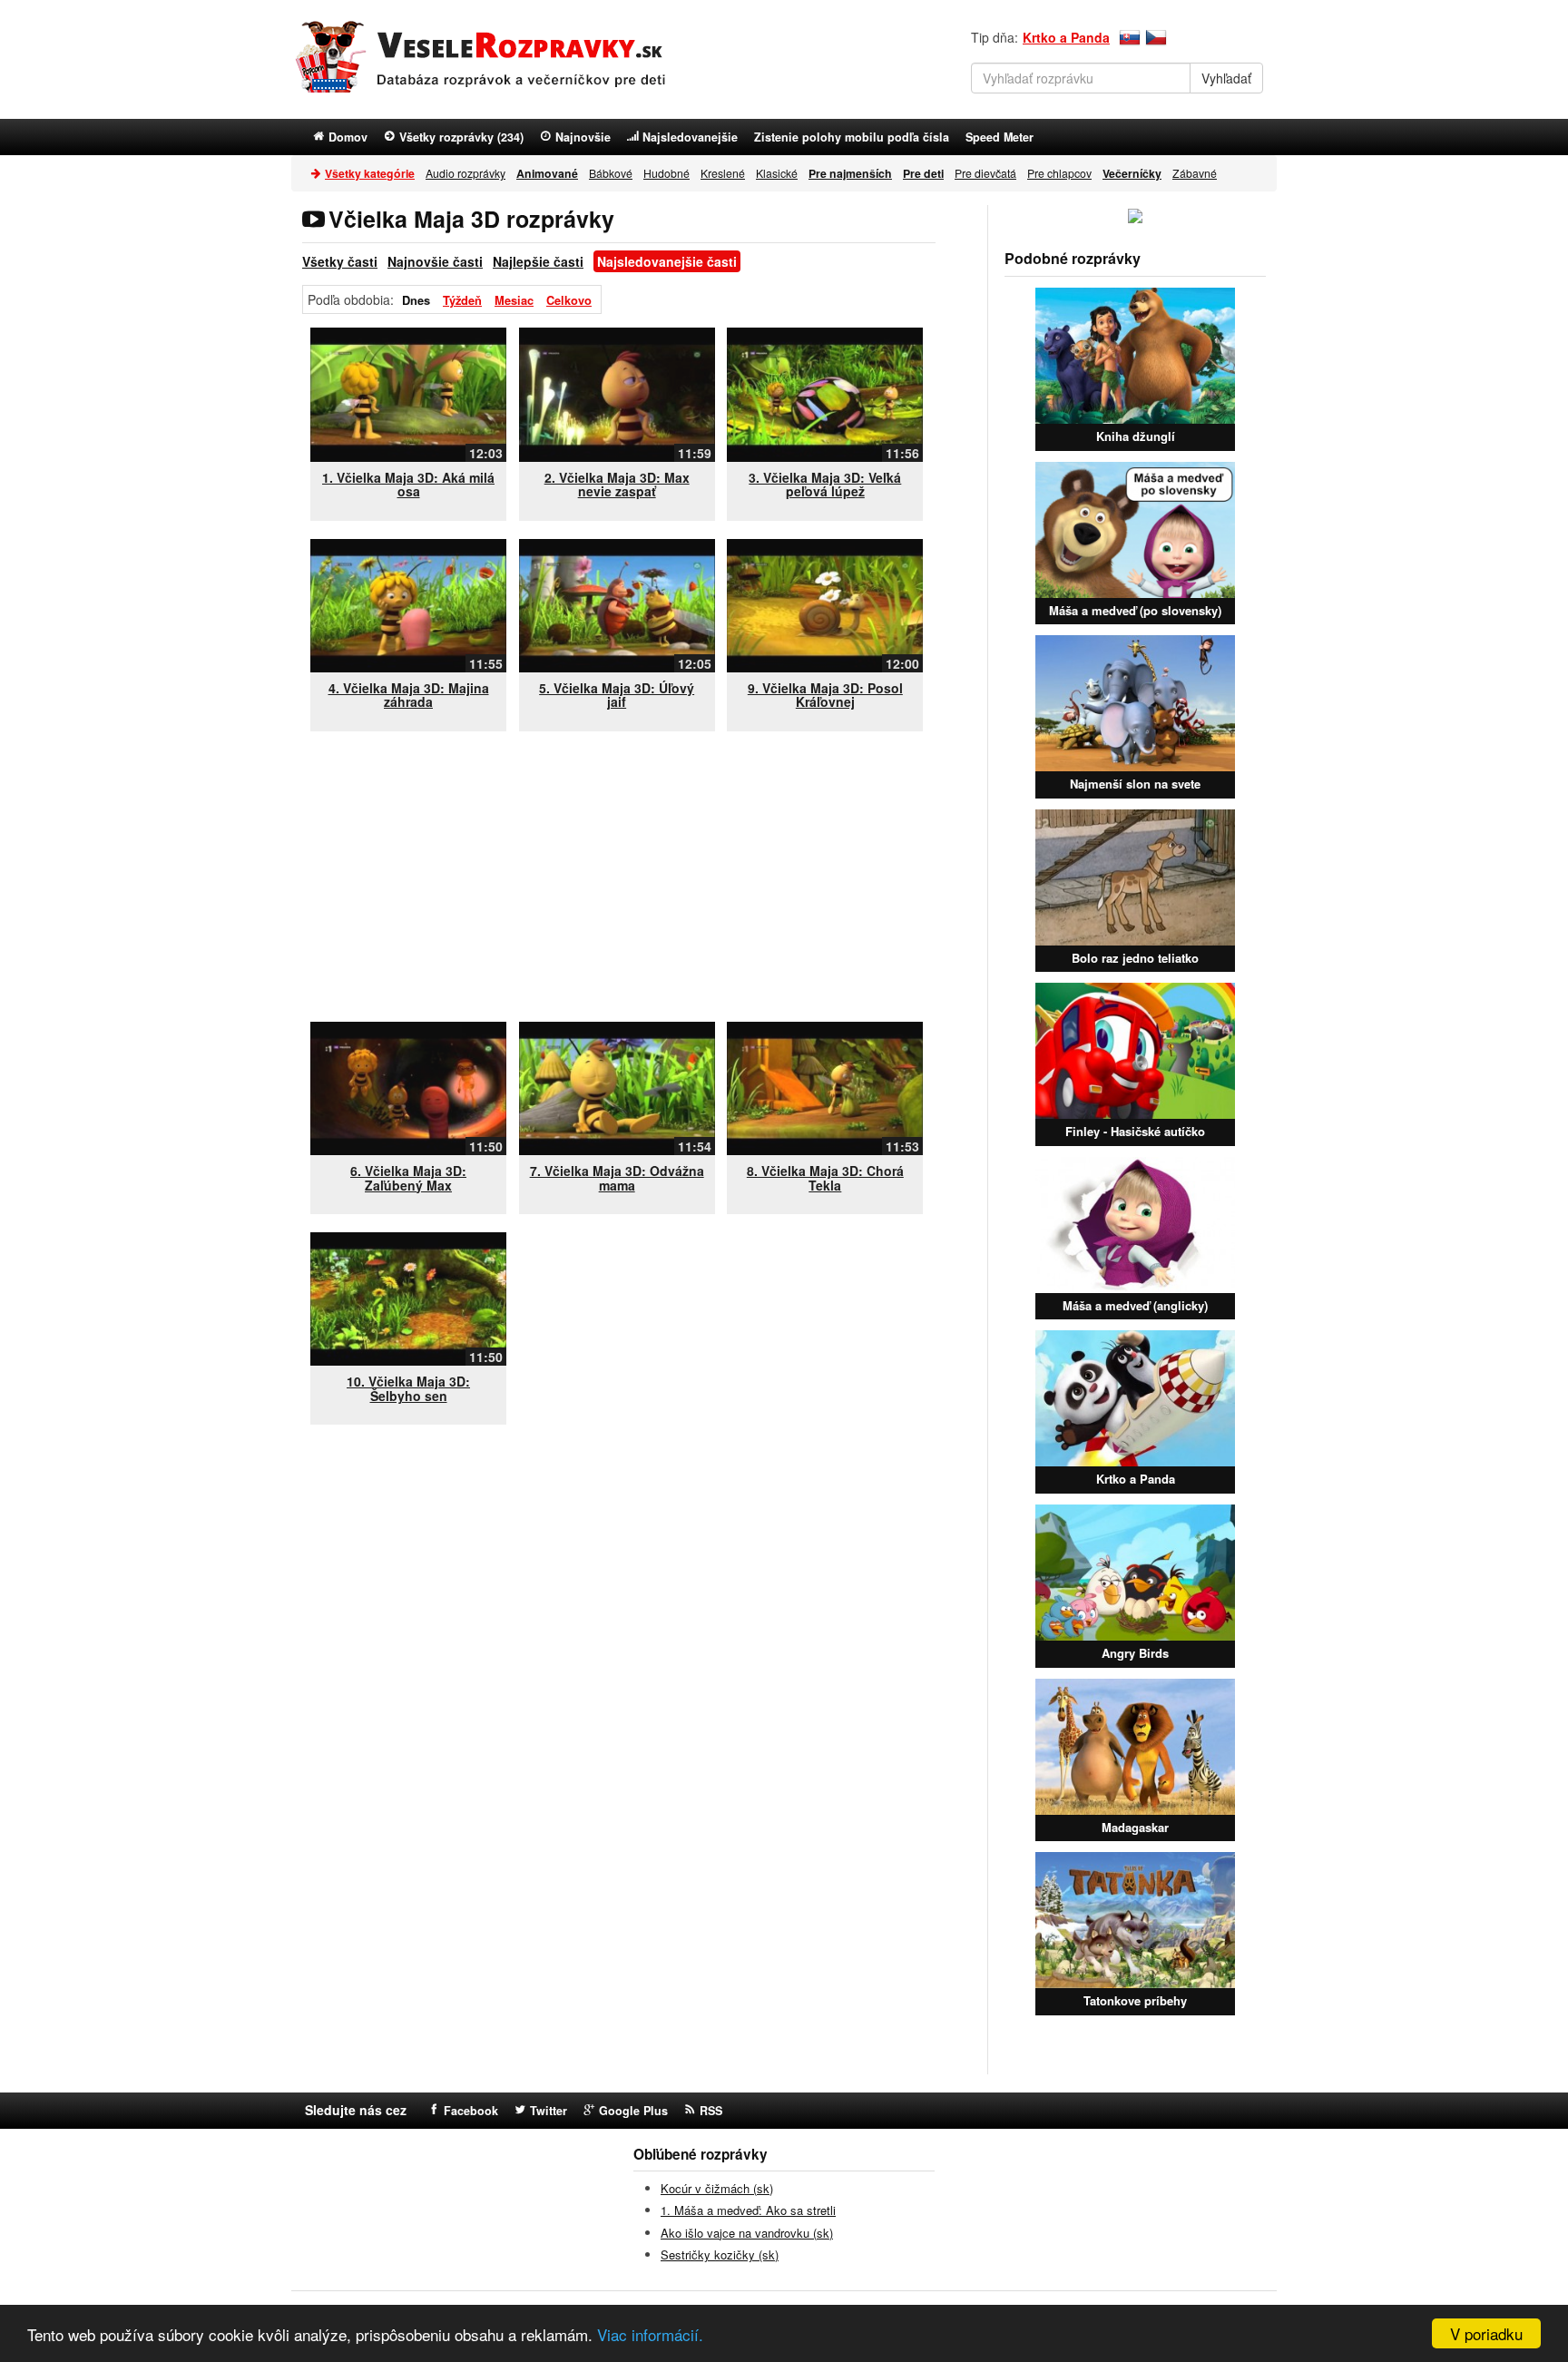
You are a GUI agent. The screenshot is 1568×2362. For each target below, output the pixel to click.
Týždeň (462, 300)
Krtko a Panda (1066, 37)
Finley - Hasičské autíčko (1135, 1131)
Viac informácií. (650, 2334)
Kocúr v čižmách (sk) (717, 2188)
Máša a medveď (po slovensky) (1135, 610)
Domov (348, 137)
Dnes (416, 300)
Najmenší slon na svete (1135, 784)
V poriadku (1486, 2333)
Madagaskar (1135, 1827)
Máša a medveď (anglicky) (1135, 1305)
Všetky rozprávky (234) (461, 137)
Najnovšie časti (435, 261)
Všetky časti (340, 261)
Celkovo (569, 300)
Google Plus (633, 2111)
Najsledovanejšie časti (667, 261)
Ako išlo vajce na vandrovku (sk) (747, 2233)
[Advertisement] (623, 877)
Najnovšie (583, 137)
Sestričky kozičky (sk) (720, 2254)
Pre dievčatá (985, 173)
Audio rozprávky (465, 173)
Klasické (777, 173)
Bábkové (611, 173)
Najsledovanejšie (690, 137)
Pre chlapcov (1059, 173)
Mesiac (514, 300)
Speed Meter (1000, 137)
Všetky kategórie (370, 173)
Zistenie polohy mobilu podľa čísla (852, 137)
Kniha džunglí (1136, 436)
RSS (711, 2111)
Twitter (549, 2111)
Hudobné (666, 173)
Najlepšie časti (538, 261)
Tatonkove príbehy (1135, 2000)
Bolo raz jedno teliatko (1135, 958)
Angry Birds (1135, 1653)
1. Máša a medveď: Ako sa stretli (748, 2210)
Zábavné (1195, 173)
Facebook (471, 2111)
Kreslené (723, 173)
